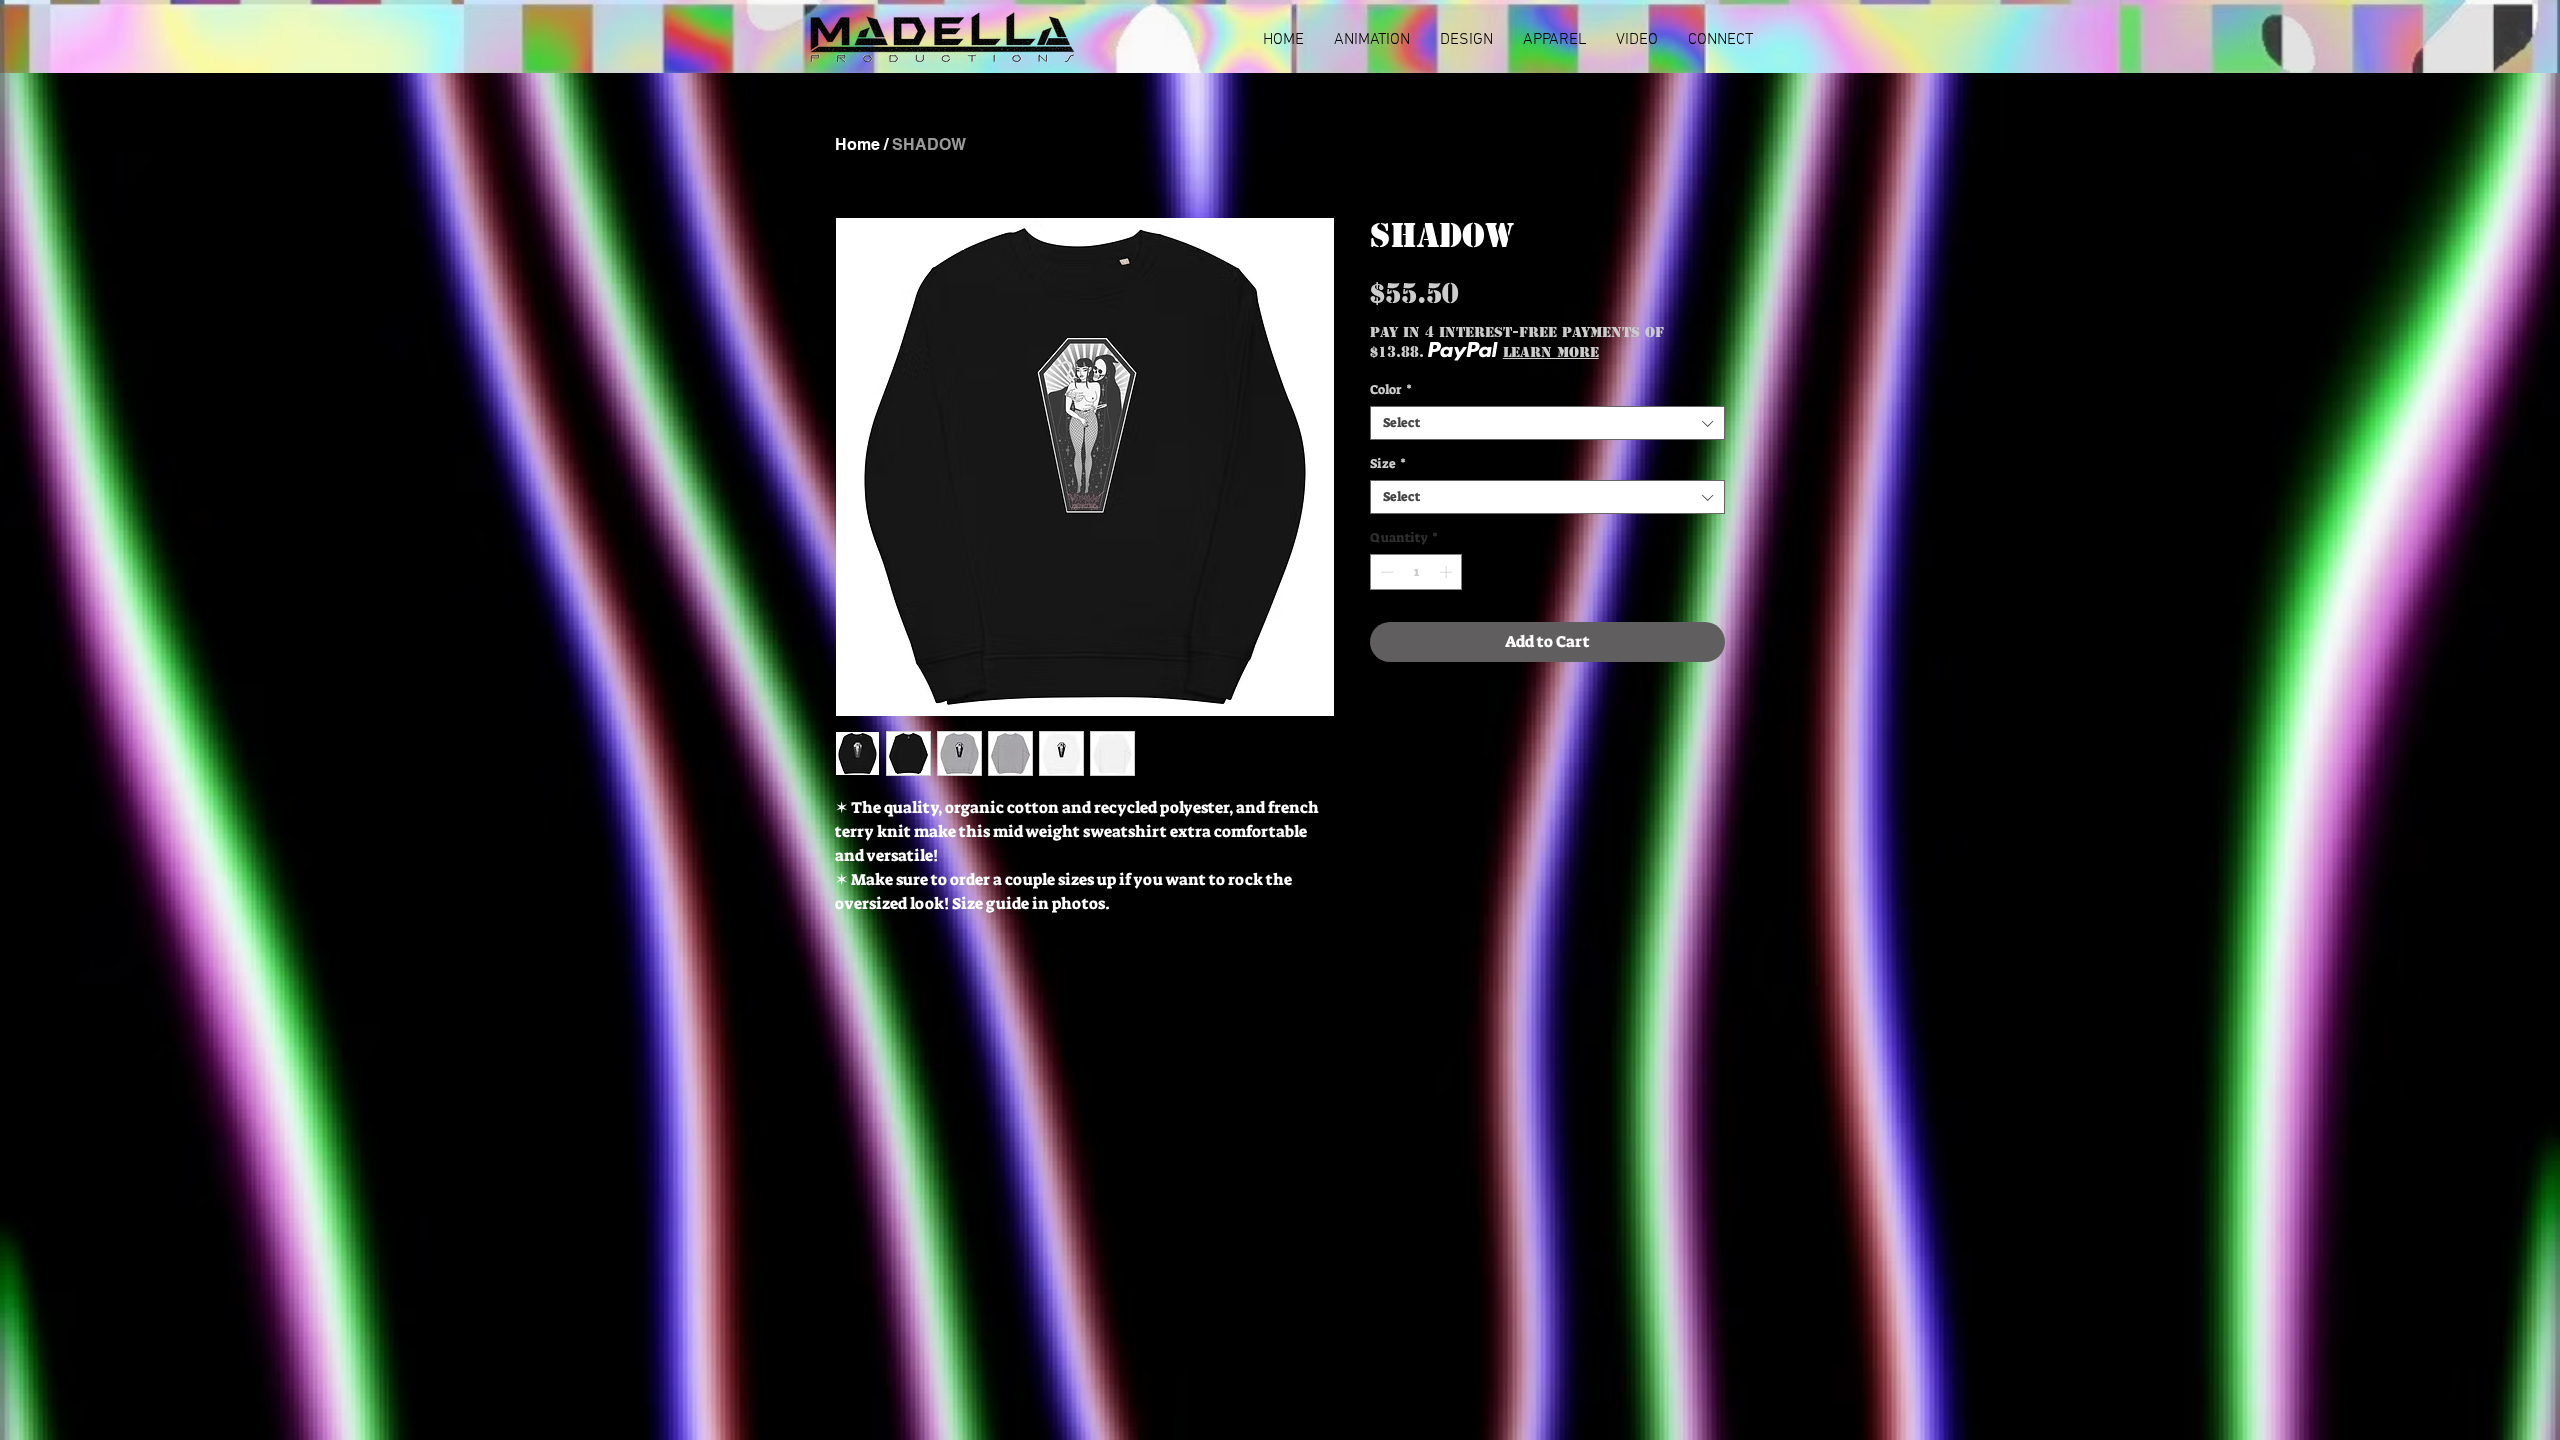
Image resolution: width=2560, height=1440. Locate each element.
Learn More (1551, 352)
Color (1391, 390)
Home (857, 144)
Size (1388, 464)
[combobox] (1547, 423)
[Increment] (1448, 572)
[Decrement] (1385, 572)
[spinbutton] (1416, 572)
